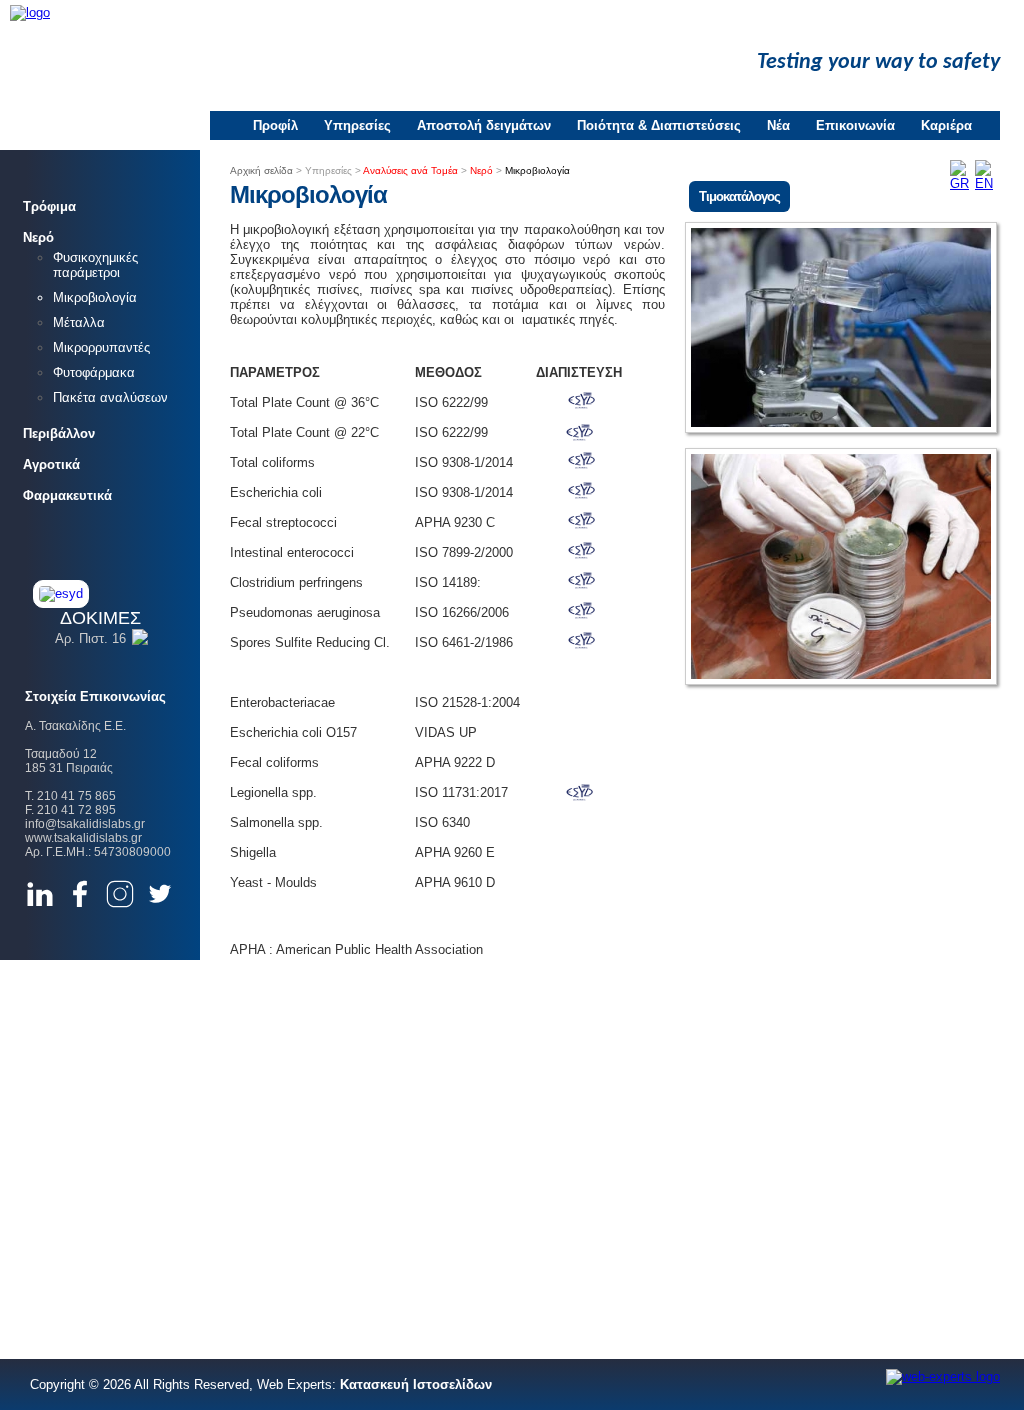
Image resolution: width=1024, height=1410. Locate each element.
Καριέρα (946, 125)
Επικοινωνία (855, 125)
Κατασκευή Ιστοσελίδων (416, 1384)
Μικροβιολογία (95, 297)
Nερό (38, 237)
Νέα (778, 125)
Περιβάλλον (59, 433)
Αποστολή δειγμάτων (484, 125)
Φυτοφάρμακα (94, 372)
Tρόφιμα (49, 206)
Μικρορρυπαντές (101, 347)
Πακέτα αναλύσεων (110, 397)
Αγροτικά (51, 464)
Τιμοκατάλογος (739, 196)
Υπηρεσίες (357, 125)
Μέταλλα (79, 322)
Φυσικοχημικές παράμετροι (95, 265)
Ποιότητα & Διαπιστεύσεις (659, 125)
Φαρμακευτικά (67, 495)
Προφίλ (275, 125)
